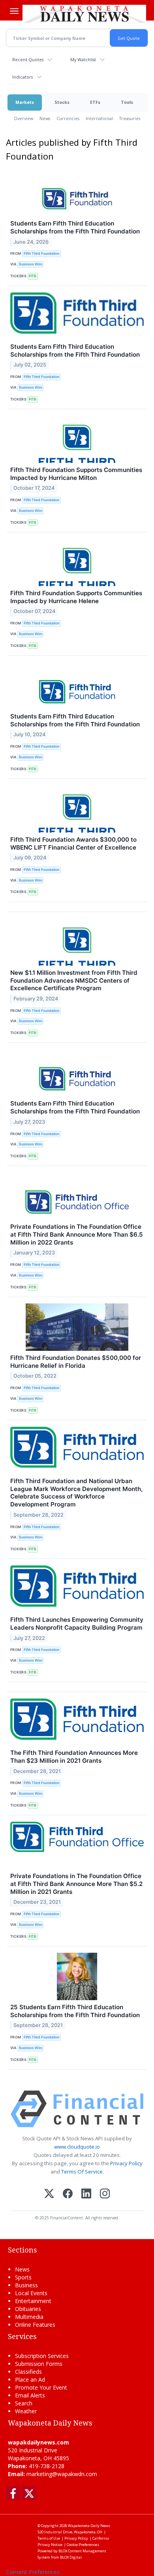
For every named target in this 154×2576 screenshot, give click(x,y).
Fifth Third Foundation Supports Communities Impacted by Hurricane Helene (76, 597)
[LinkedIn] (86, 2194)
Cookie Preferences (83, 2545)
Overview (23, 118)
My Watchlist (83, 59)
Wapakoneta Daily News (89, 2526)
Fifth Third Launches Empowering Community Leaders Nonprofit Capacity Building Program (77, 1624)
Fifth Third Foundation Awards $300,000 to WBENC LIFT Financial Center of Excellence (73, 843)
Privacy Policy (126, 2163)
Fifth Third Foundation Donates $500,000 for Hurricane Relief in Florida (76, 1362)
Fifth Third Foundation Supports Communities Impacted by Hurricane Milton (76, 474)
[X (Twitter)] (49, 2194)
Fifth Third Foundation (41, 253)
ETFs (95, 102)
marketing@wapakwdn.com (62, 2474)
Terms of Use (49, 2538)
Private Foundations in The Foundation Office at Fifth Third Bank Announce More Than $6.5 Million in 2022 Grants (77, 1234)
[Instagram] (105, 2194)
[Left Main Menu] (14, 11)
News (45, 118)
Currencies (68, 118)
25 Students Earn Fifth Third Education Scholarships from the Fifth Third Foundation (75, 2011)
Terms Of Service (82, 2172)
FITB (33, 276)
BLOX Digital (71, 2557)
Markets (25, 102)
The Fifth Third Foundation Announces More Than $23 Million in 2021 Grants (74, 1757)
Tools (127, 102)
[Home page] (84, 13)
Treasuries (130, 118)
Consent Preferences (33, 2572)
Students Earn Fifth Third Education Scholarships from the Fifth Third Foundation (75, 227)
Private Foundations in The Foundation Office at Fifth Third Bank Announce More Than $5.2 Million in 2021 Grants (76, 1884)
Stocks (62, 102)
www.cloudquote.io (77, 2147)
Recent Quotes (28, 59)
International (99, 118)
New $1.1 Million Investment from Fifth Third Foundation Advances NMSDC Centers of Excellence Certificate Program (74, 981)
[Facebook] (68, 2194)
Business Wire (31, 264)
